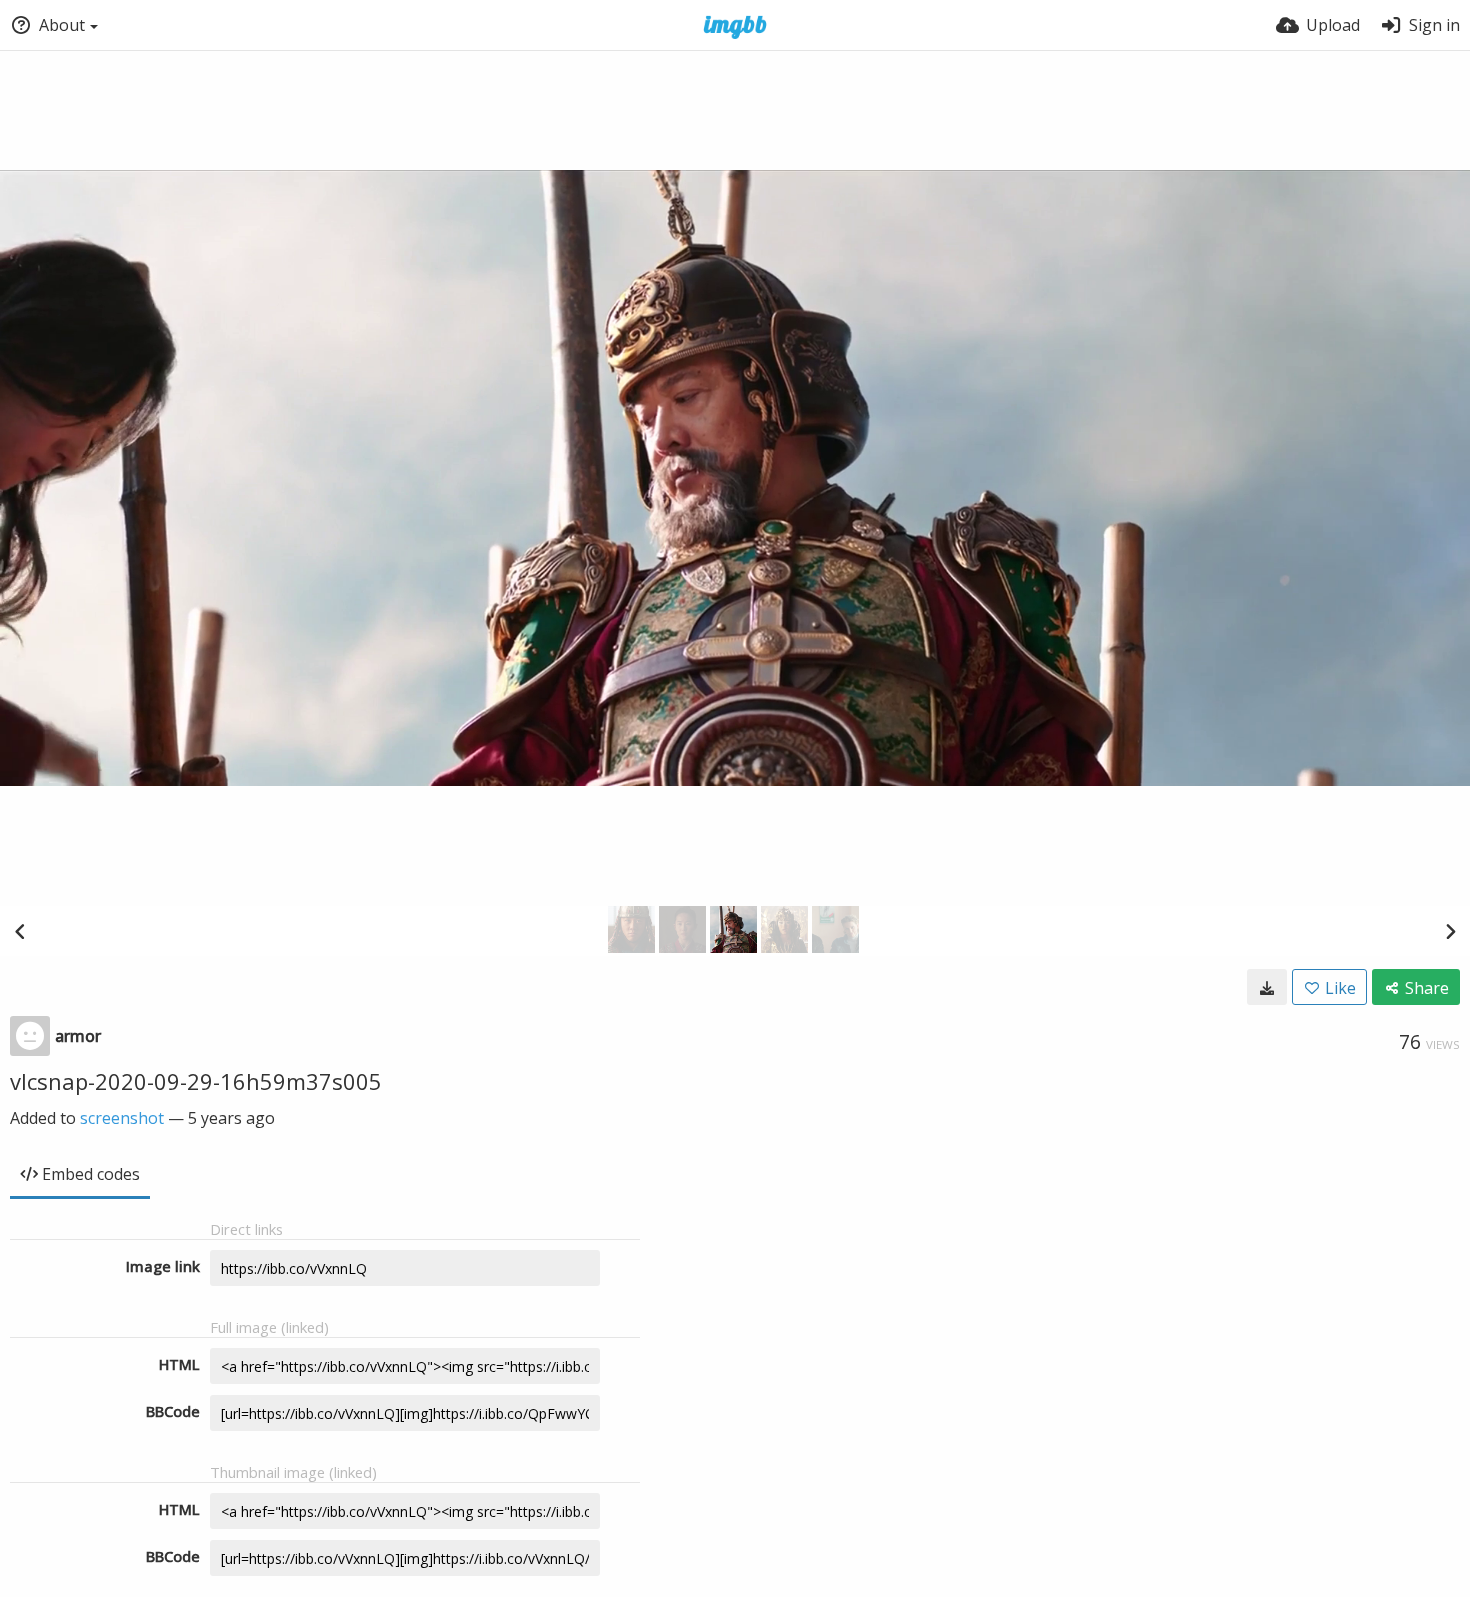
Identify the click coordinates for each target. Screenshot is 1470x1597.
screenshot (122, 1118)
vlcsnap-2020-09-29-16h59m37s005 (196, 1081)
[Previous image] (20, 931)
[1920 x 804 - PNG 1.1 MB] (1267, 987)
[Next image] (1450, 931)
